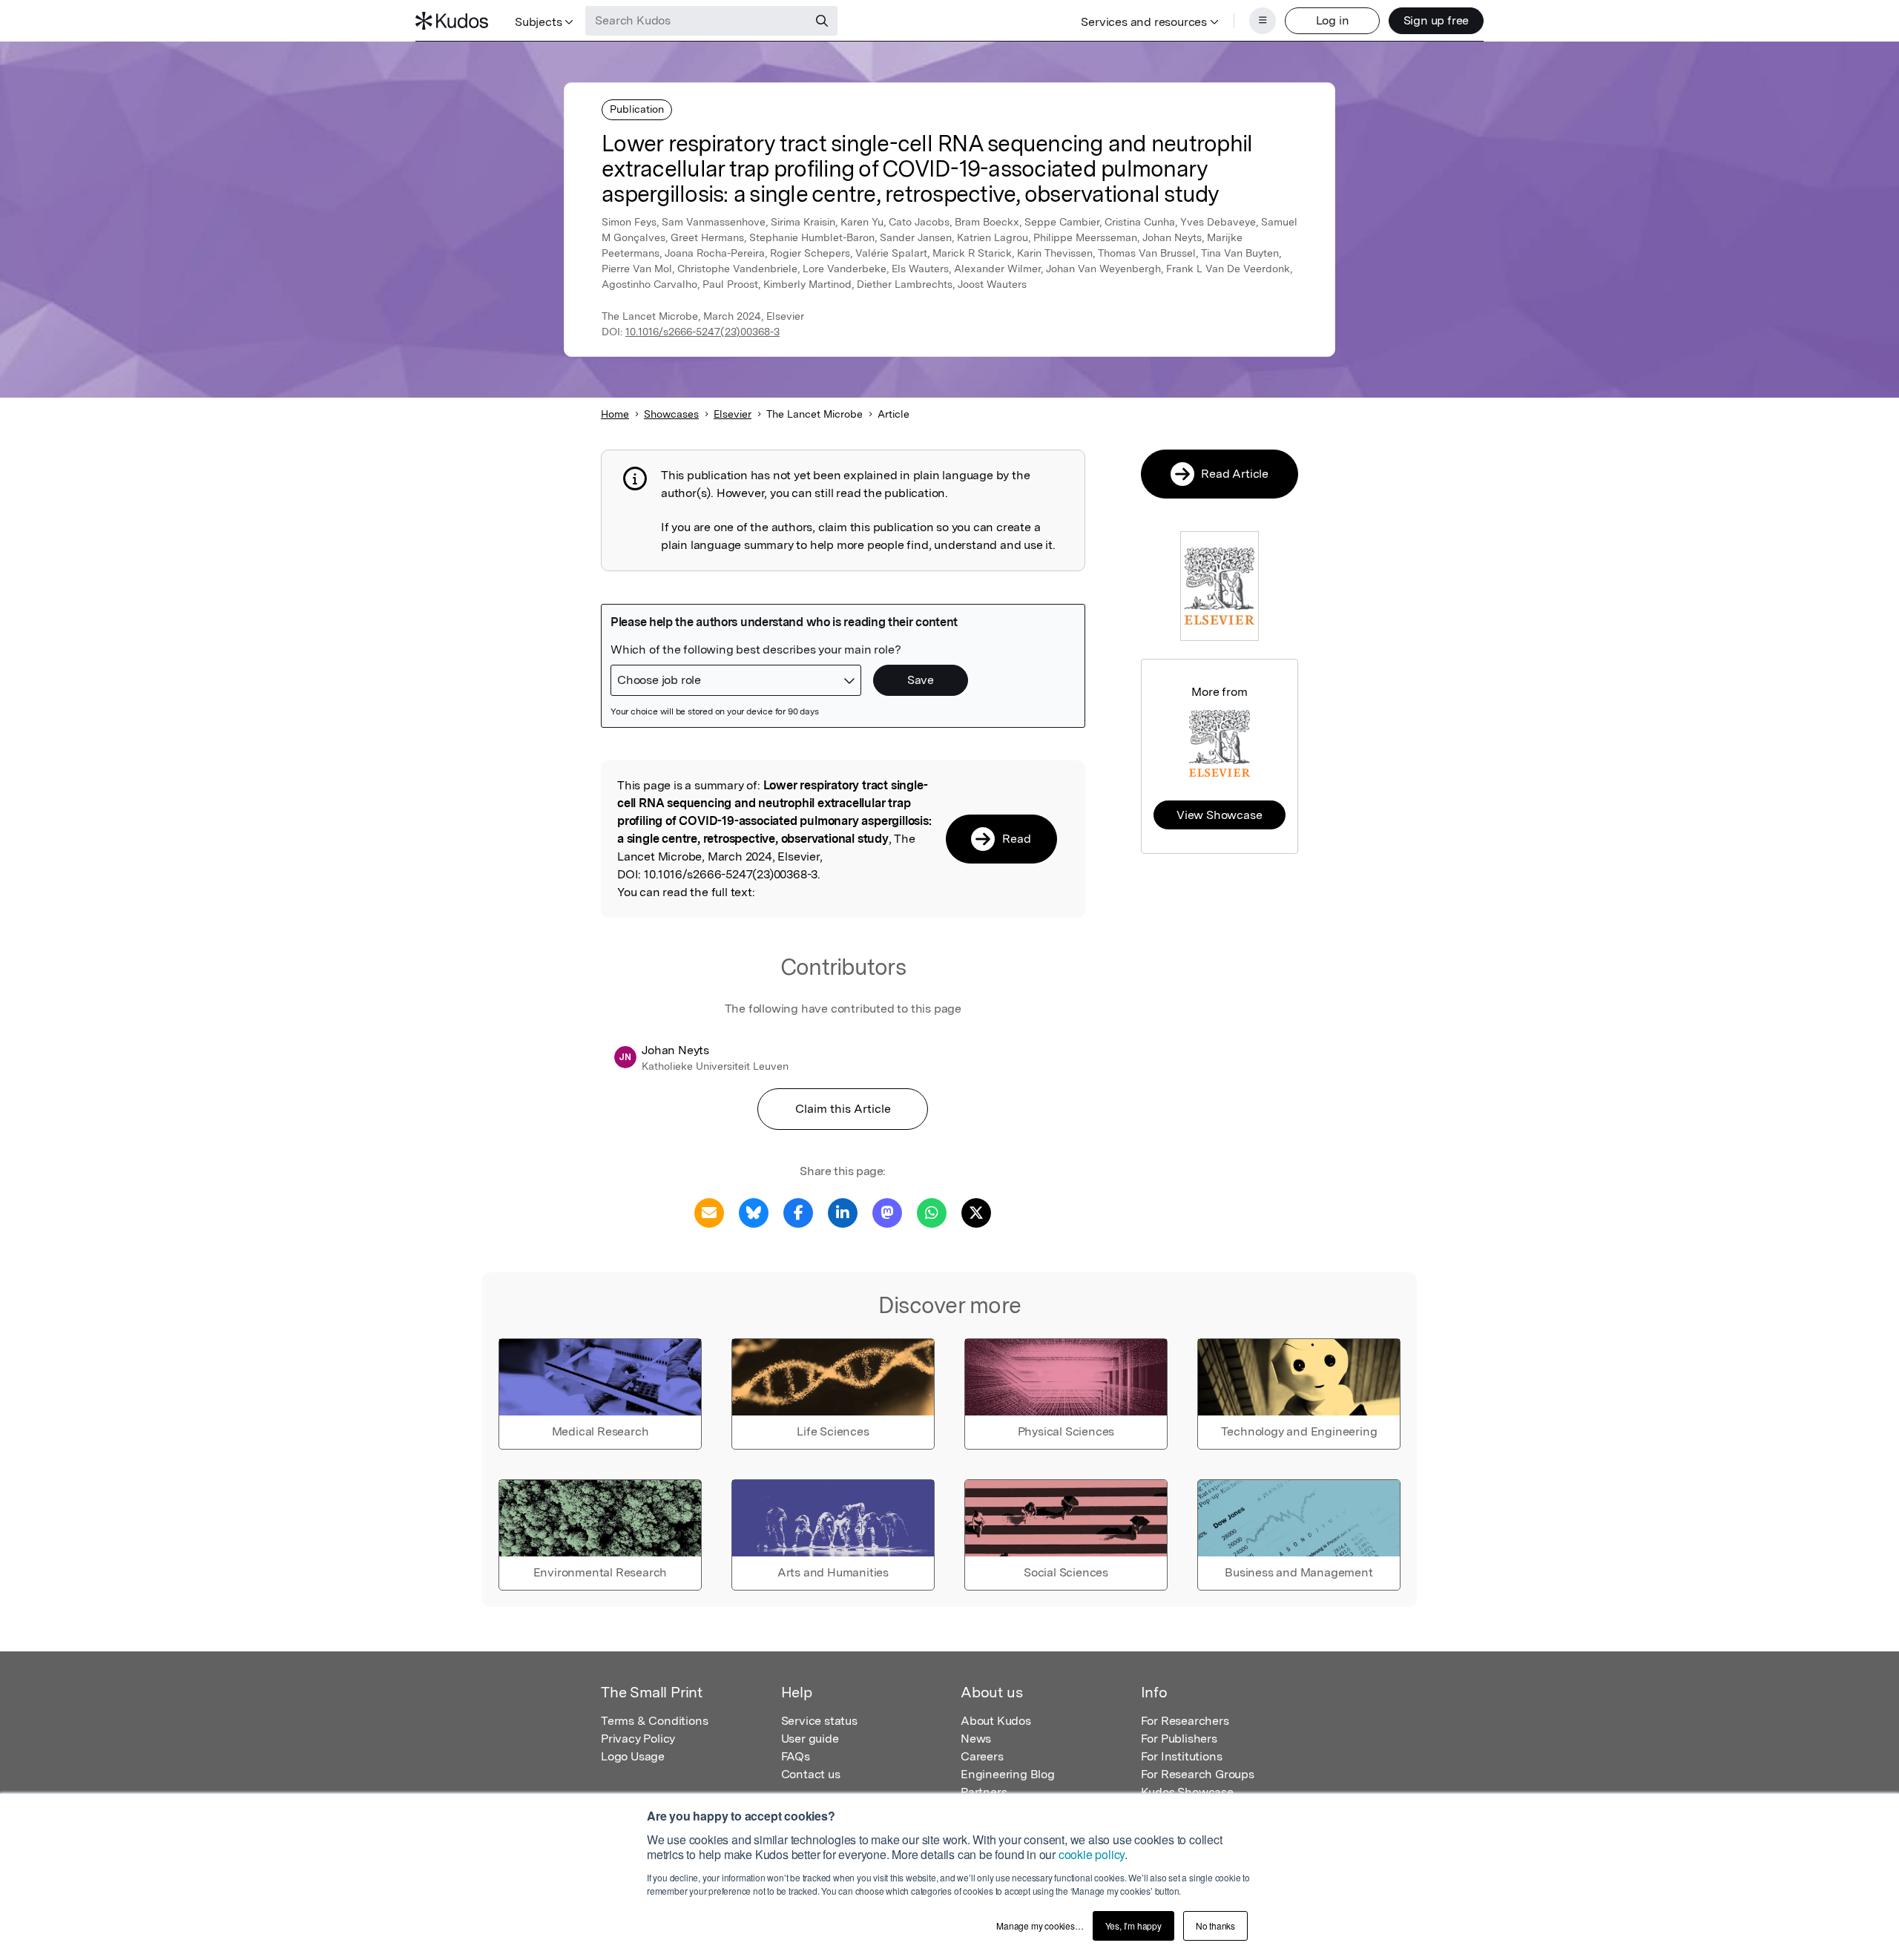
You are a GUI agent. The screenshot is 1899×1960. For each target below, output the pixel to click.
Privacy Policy (638, 1739)
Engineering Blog (1008, 1774)
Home (615, 414)
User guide (810, 1739)
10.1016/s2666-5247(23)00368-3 (702, 332)
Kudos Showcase (1187, 1792)
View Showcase (1219, 815)
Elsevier (733, 414)
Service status (819, 1721)
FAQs (796, 1756)
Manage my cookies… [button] (1040, 1926)
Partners (984, 1792)
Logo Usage (633, 1756)
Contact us (811, 1774)
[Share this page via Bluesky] (754, 1212)
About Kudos (996, 1721)
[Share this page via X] (976, 1212)
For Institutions (1182, 1756)
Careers (982, 1756)
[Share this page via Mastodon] (887, 1212)
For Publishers (1179, 1739)
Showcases (671, 414)
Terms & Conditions (654, 1721)
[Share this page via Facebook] (798, 1212)
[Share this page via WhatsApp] (932, 1212)
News (976, 1739)
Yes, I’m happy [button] (1133, 1926)
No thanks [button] (1215, 1926)
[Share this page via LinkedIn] (843, 1212)
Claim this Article (843, 1109)
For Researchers (1185, 1721)
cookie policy (1092, 1854)
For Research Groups (1198, 1774)
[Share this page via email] (709, 1212)
